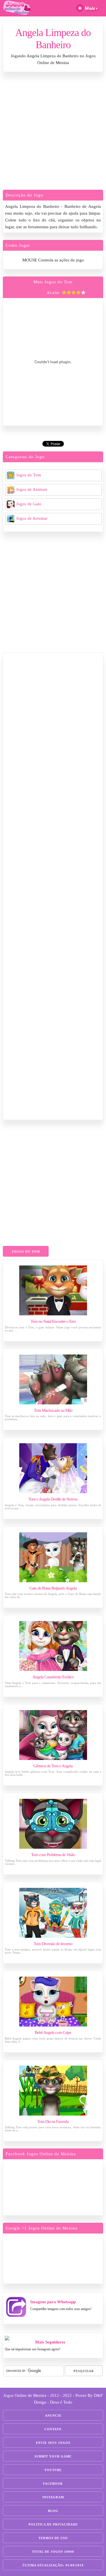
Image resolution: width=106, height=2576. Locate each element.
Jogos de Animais (32, 489)
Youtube (53, 2470)
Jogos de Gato (29, 504)
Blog (53, 2511)
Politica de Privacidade (53, 2524)
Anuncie (53, 2416)
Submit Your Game (53, 2456)
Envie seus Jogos (53, 2443)
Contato (53, 2429)
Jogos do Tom (29, 475)
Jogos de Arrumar (32, 518)
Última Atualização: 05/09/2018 (53, 2565)
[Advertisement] (53, 132)
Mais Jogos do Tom (53, 282)
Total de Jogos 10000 (53, 2552)
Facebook (53, 2484)
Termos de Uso (53, 2538)
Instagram (53, 2497)
